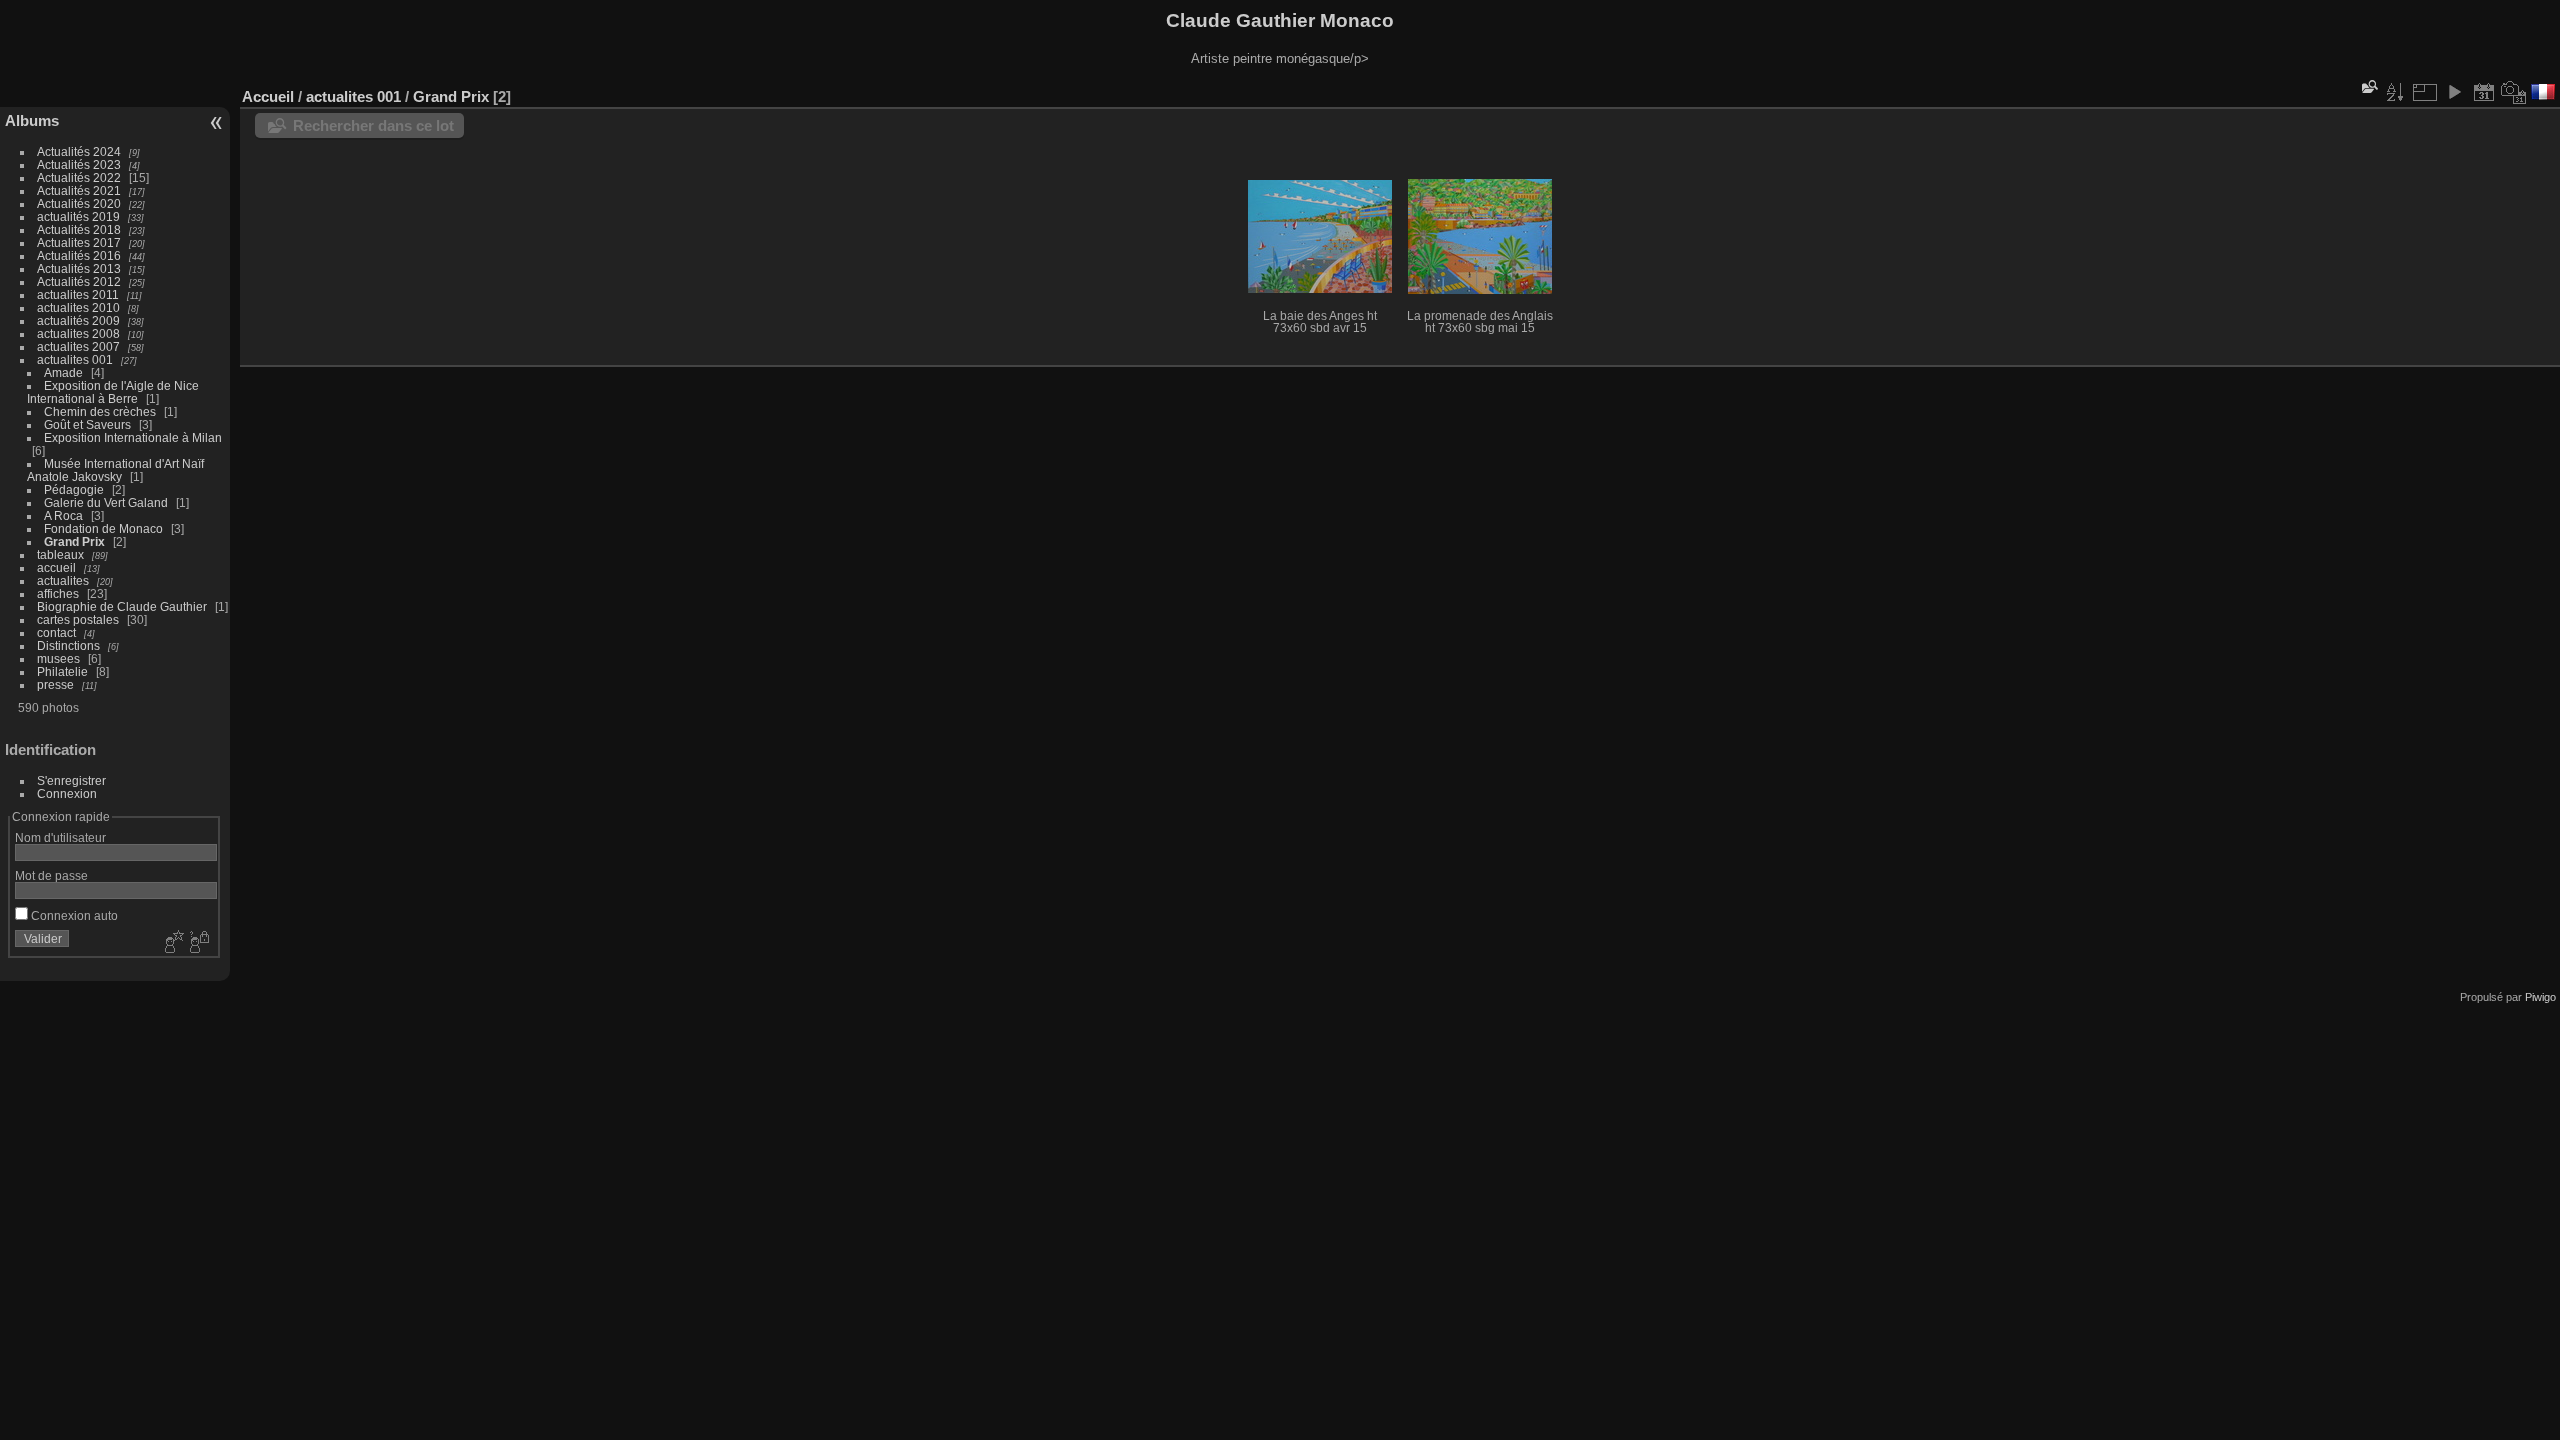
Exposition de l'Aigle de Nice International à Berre (113, 392)
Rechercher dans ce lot (373, 125)
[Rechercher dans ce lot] (2368, 86)
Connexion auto (73, 915)
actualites (63, 580)
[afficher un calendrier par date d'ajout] (2484, 92)
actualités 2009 (78, 320)
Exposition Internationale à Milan (133, 437)
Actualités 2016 (79, 255)
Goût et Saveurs (87, 424)
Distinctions (68, 645)
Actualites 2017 (79, 242)
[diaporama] (2454, 92)
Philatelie (62, 671)
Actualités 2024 (79, 151)
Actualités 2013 (79, 268)
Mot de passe (51, 875)
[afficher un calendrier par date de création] (2514, 92)
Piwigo (2540, 997)
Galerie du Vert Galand (106, 502)
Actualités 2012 (79, 281)
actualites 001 (75, 359)
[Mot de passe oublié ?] (198, 943)
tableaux (60, 554)
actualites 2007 (78, 346)
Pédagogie (74, 489)
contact (56, 632)
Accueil (268, 96)
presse (55, 684)
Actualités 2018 (79, 229)
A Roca (63, 515)
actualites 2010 (78, 307)
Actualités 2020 (79, 203)
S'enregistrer (71, 780)
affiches (58, 593)
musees (58, 658)
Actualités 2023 (79, 164)
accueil (56, 567)
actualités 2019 (78, 216)
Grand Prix (74, 541)
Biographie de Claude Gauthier (122, 606)
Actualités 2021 (79, 190)
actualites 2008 (78, 333)
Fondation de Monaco (103, 528)
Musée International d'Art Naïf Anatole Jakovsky (115, 470)
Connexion (67, 793)
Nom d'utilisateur (60, 837)
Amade (63, 372)
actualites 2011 (78, 294)
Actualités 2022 (79, 177)
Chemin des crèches (100, 411)
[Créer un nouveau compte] (172, 943)
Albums (32, 120)
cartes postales (78, 619)
